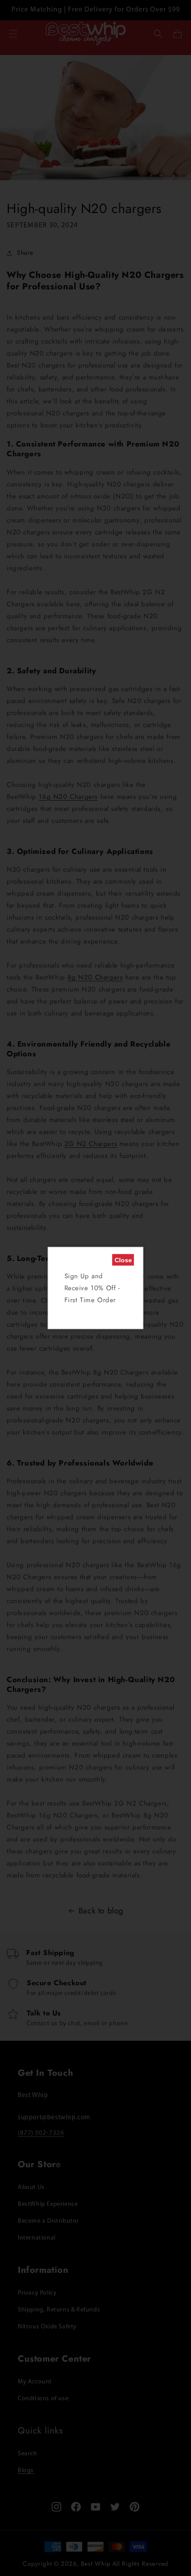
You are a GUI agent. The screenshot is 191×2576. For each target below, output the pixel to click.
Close (123, 1260)
